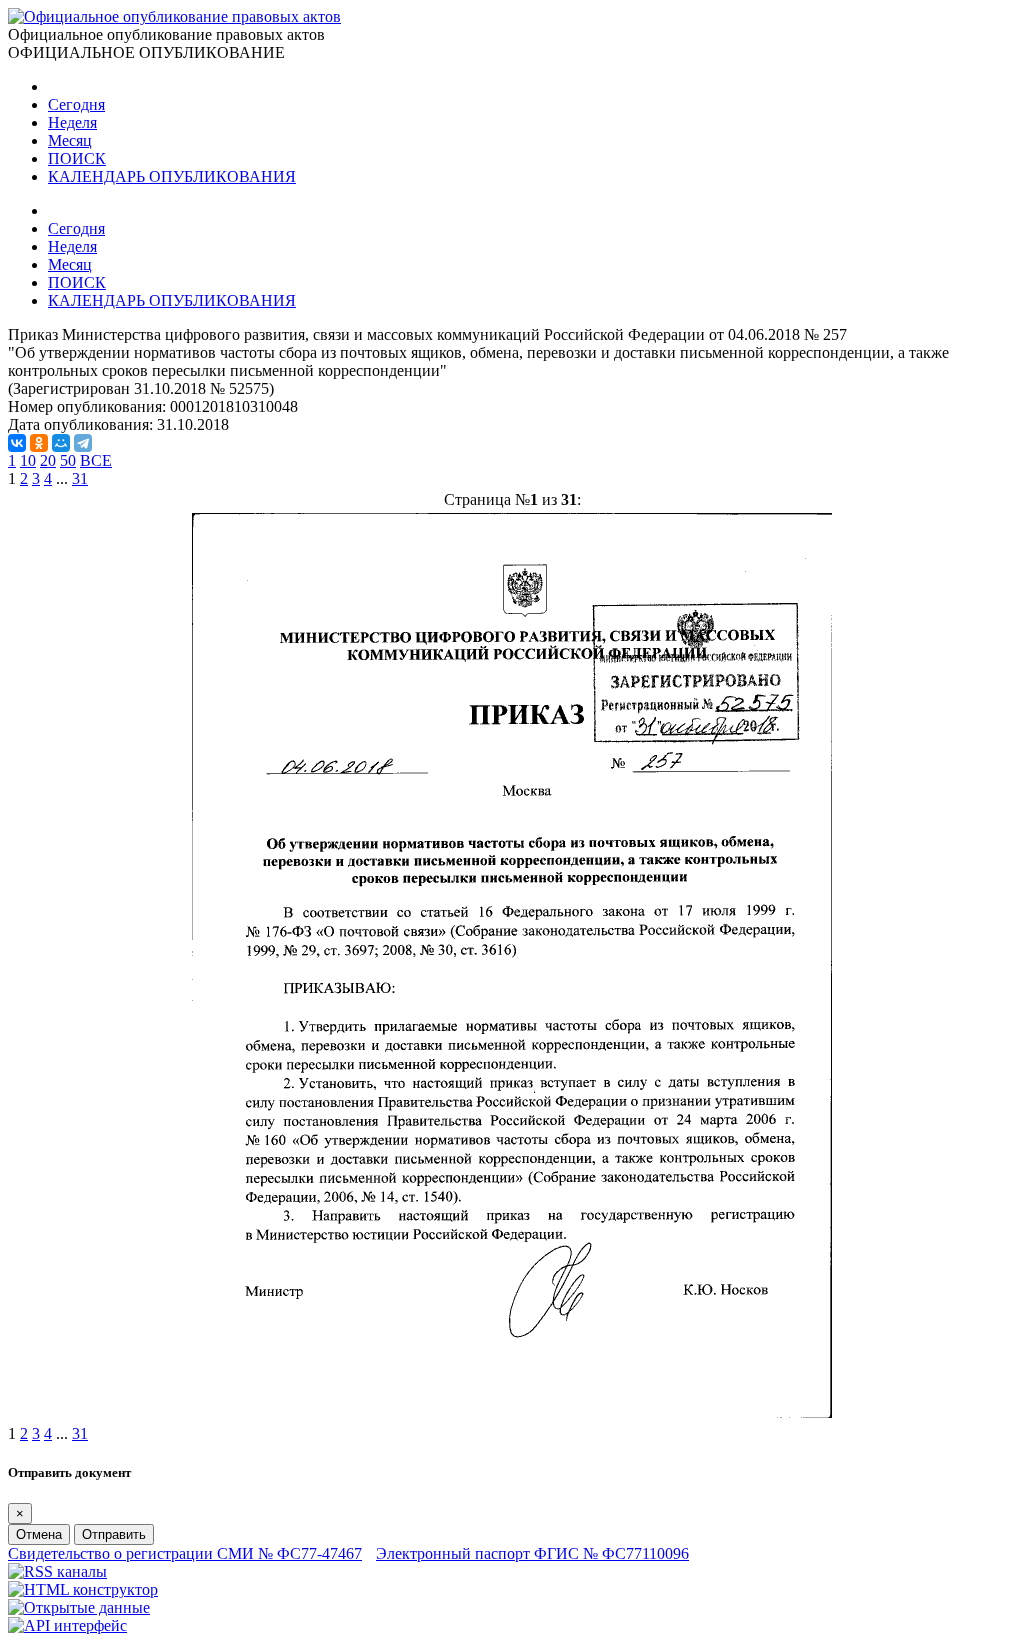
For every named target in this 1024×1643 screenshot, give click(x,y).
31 (80, 478)
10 (28, 460)
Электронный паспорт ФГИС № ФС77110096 (532, 1553)
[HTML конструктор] (83, 1589)
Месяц (70, 140)
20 (48, 460)
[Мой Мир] (61, 443)
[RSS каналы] (57, 1571)
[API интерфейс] (67, 1625)
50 (68, 460)
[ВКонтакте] (17, 443)
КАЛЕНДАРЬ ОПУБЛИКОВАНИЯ (172, 176)
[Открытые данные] (79, 1607)
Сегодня (76, 104)
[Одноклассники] (39, 443)
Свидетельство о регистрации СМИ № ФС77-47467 (185, 1553)
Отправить (114, 1534)
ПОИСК (77, 158)
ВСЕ (96, 460)
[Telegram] (83, 443)
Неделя (72, 122)
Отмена (39, 1534)
